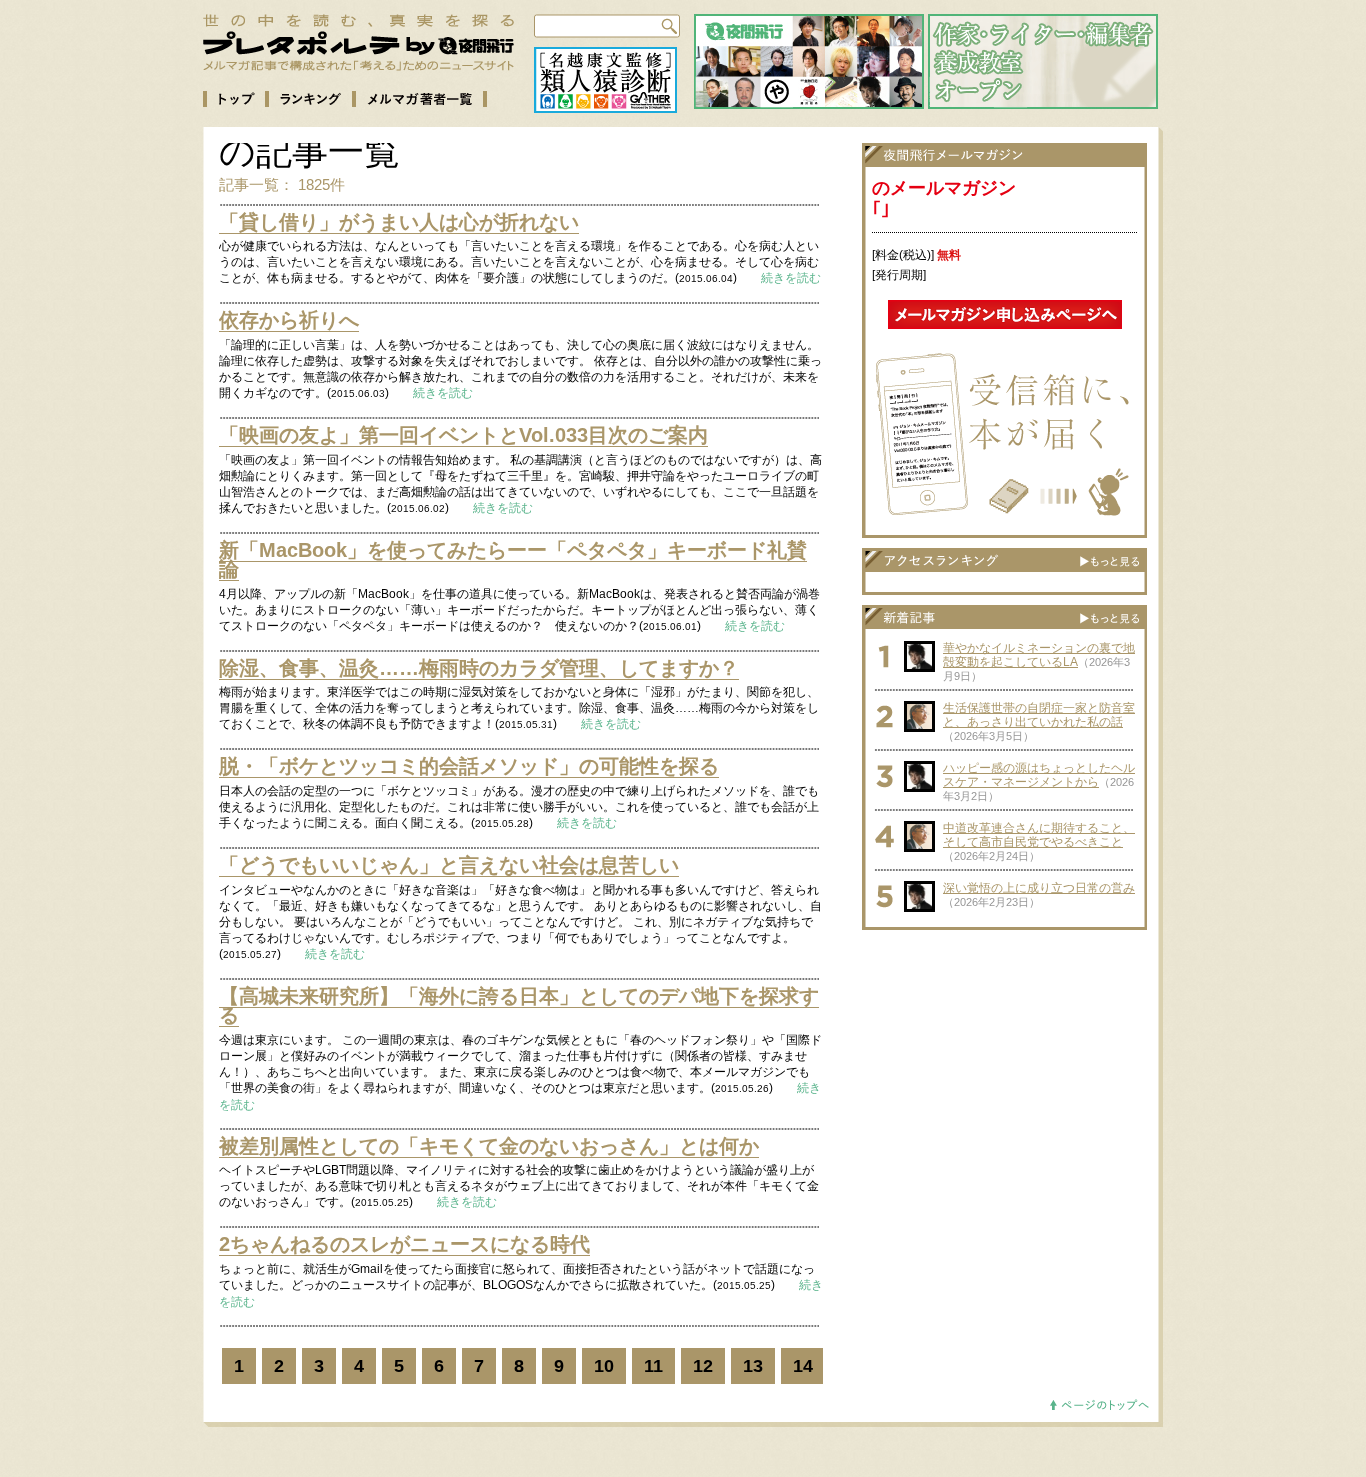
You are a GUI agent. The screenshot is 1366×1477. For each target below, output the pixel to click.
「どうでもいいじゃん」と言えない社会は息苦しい (449, 865)
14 (803, 1366)
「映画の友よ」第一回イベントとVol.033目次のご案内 (463, 435)
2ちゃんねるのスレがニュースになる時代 (404, 1244)
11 (653, 1366)
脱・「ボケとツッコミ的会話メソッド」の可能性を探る (469, 766)
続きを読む (791, 278)
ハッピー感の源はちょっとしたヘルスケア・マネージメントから (1039, 775)
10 (604, 1366)
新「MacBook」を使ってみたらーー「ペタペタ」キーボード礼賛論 (513, 560)
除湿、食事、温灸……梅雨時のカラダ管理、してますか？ (479, 668)
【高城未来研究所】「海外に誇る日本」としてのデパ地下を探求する (519, 1006)
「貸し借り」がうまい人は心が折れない (399, 222)
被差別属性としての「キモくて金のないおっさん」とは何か (489, 1146)
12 (703, 1366)
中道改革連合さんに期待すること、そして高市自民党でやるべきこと (1039, 835)
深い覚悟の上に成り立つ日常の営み (1039, 888)
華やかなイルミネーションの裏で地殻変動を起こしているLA (1039, 655)
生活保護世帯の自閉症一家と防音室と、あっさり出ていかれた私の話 (1039, 715)
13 (753, 1366)
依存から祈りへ (289, 320)
